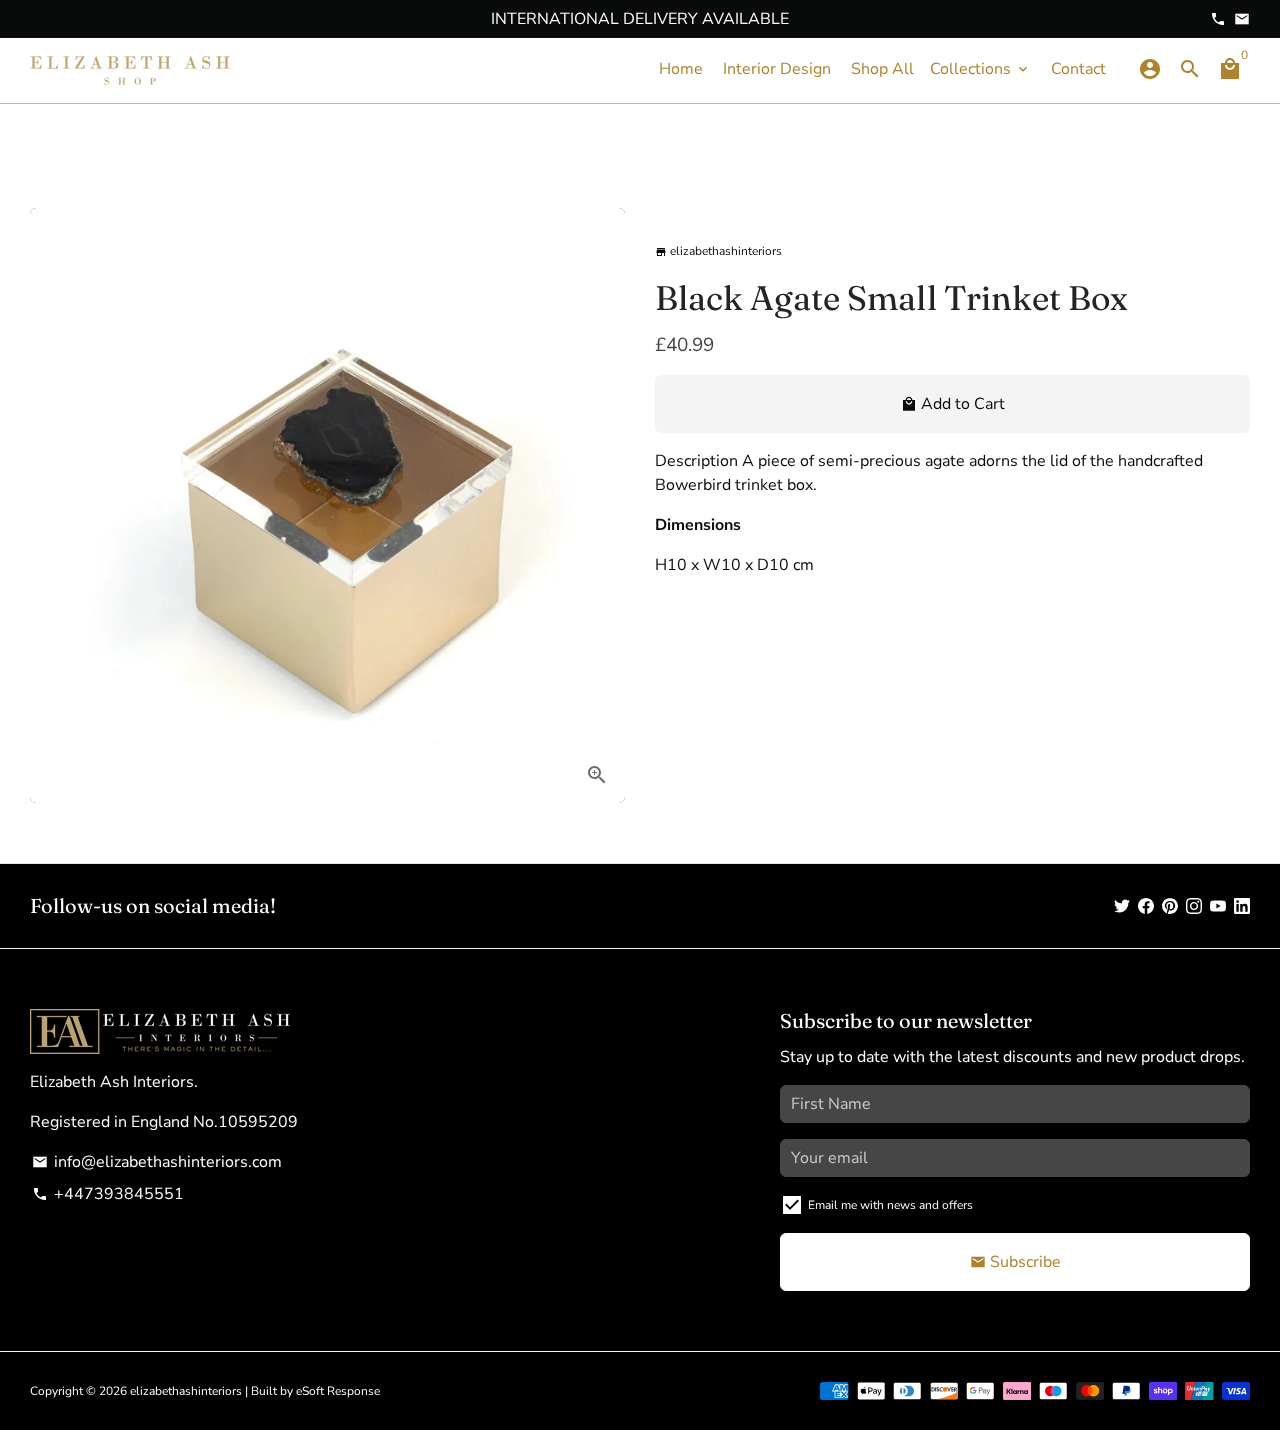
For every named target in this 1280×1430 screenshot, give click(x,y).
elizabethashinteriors (186, 1391)
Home (681, 69)
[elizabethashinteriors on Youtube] (1218, 906)
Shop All (882, 69)
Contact (1078, 69)
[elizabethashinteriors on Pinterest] (1170, 906)
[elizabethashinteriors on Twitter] (1122, 906)
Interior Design (777, 69)
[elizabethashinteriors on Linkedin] (1242, 906)
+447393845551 (108, 1194)
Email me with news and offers (890, 1205)
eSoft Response (338, 1391)
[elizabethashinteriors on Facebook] (1146, 906)
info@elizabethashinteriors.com (157, 1162)
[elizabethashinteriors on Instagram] (1194, 906)
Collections (980, 69)
